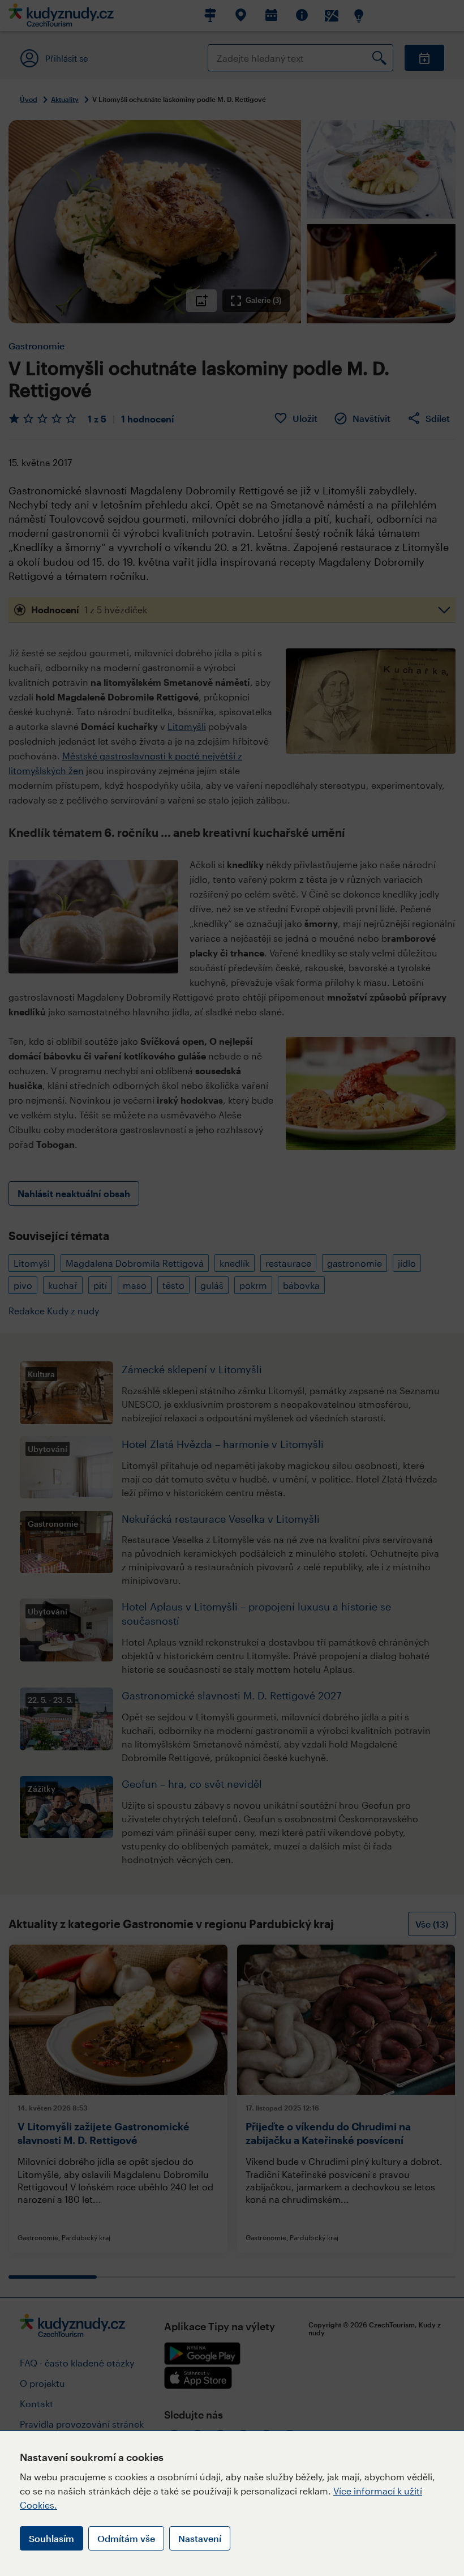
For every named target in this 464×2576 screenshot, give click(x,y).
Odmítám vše (126, 2538)
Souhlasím (51, 2538)
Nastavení (200, 2538)
